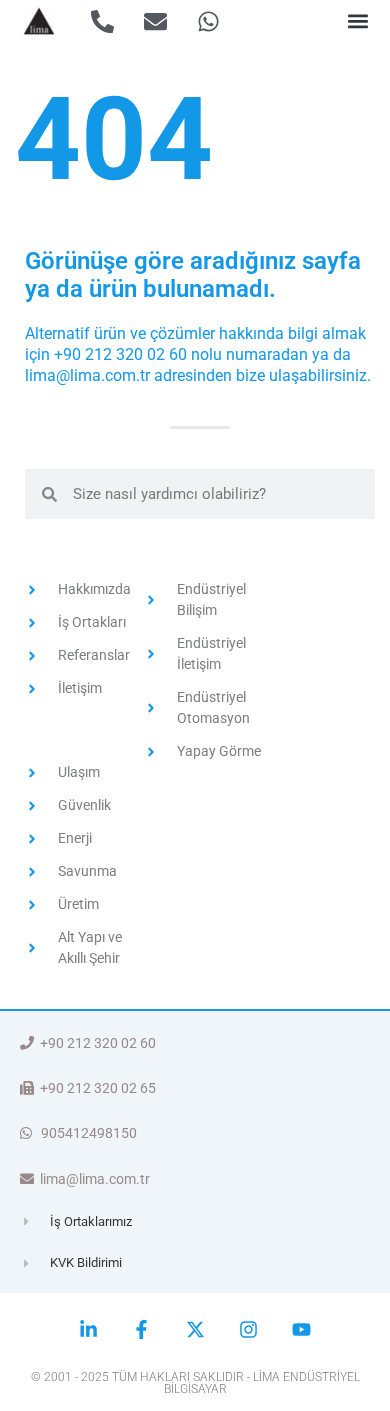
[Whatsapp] (208, 21)
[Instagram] (248, 1329)
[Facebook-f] (141, 1329)
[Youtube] (301, 1329)
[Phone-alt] (102, 21)
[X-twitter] (194, 1329)
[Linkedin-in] (88, 1329)
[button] (358, 21)
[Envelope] (155, 21)
